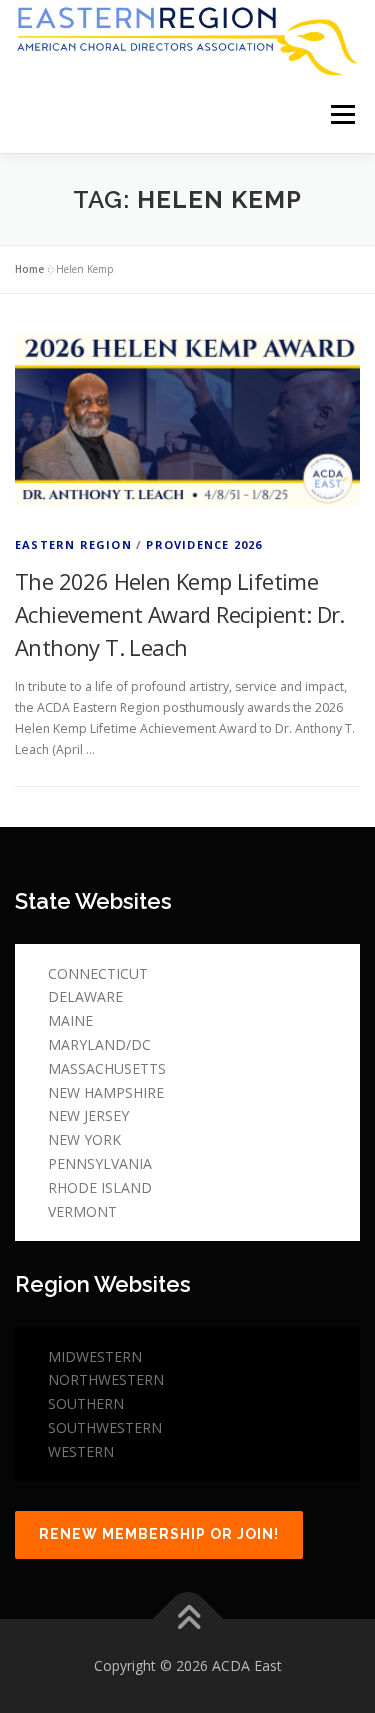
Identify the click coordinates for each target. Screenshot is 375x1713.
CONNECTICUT (98, 973)
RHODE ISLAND (100, 1187)
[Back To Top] (187, 1619)
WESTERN (81, 1451)
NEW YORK (84, 1139)
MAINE (70, 1020)
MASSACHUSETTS (107, 1068)
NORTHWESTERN (106, 1379)
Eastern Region (73, 544)
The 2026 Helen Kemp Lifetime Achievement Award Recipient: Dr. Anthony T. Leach (180, 614)
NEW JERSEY (88, 1115)
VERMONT (82, 1211)
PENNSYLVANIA (100, 1163)
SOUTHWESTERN (105, 1427)
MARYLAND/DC (99, 1044)
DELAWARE (85, 996)
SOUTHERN (86, 1403)
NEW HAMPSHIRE (106, 1092)
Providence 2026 (204, 544)
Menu (341, 115)
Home (29, 269)
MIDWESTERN (95, 1356)
